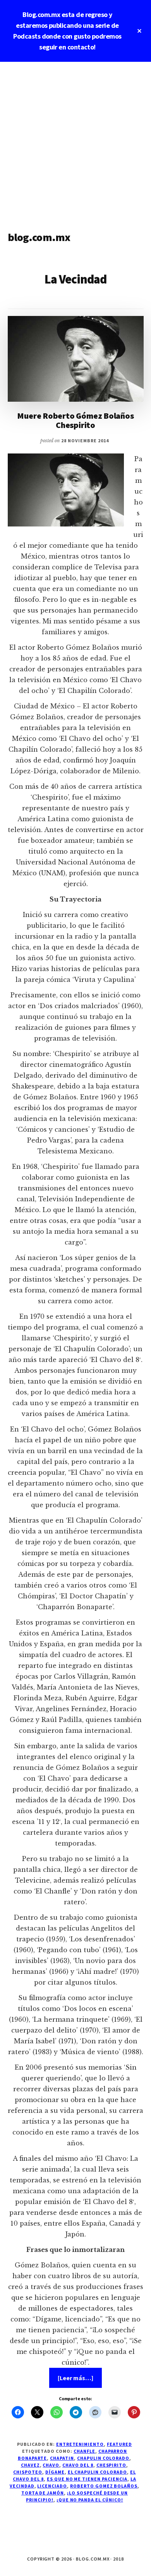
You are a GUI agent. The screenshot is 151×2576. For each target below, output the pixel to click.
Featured (119, 2444)
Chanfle (84, 2451)
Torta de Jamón (43, 2493)
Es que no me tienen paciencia (87, 2479)
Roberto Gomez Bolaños (104, 2486)
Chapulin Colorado (103, 2458)
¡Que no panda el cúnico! (90, 2500)
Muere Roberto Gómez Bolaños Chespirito (75, 420)
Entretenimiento (80, 2444)
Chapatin (62, 2458)
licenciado (52, 2486)
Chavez (30, 2465)
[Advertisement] (75, 141)
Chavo (51, 2465)
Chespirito (112, 2465)
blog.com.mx (39, 237)
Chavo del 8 (78, 2465)
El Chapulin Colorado (97, 2472)
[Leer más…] (80, 2381)
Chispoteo (28, 2472)
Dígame (55, 2472)
